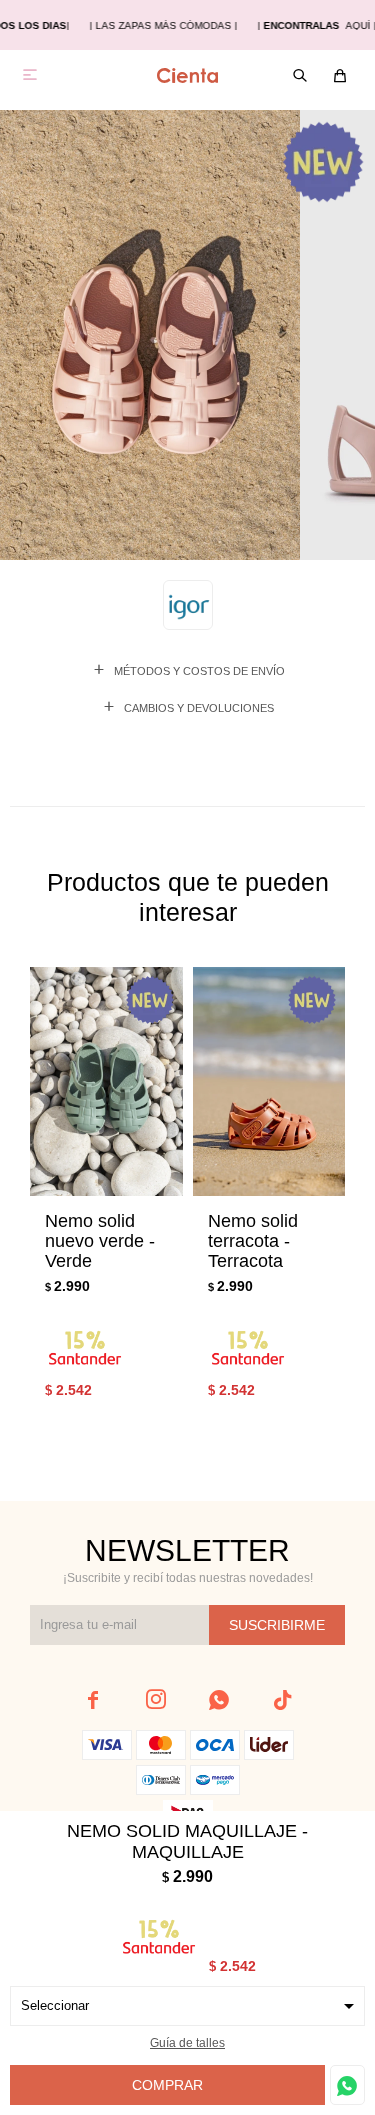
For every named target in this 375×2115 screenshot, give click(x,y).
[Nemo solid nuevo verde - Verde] (106, 1081)
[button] (307, 1204)
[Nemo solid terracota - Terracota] (269, 1081)
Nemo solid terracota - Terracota (253, 1241)
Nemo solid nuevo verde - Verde (100, 1241)
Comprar (167, 2085)
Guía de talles (187, 2043)
